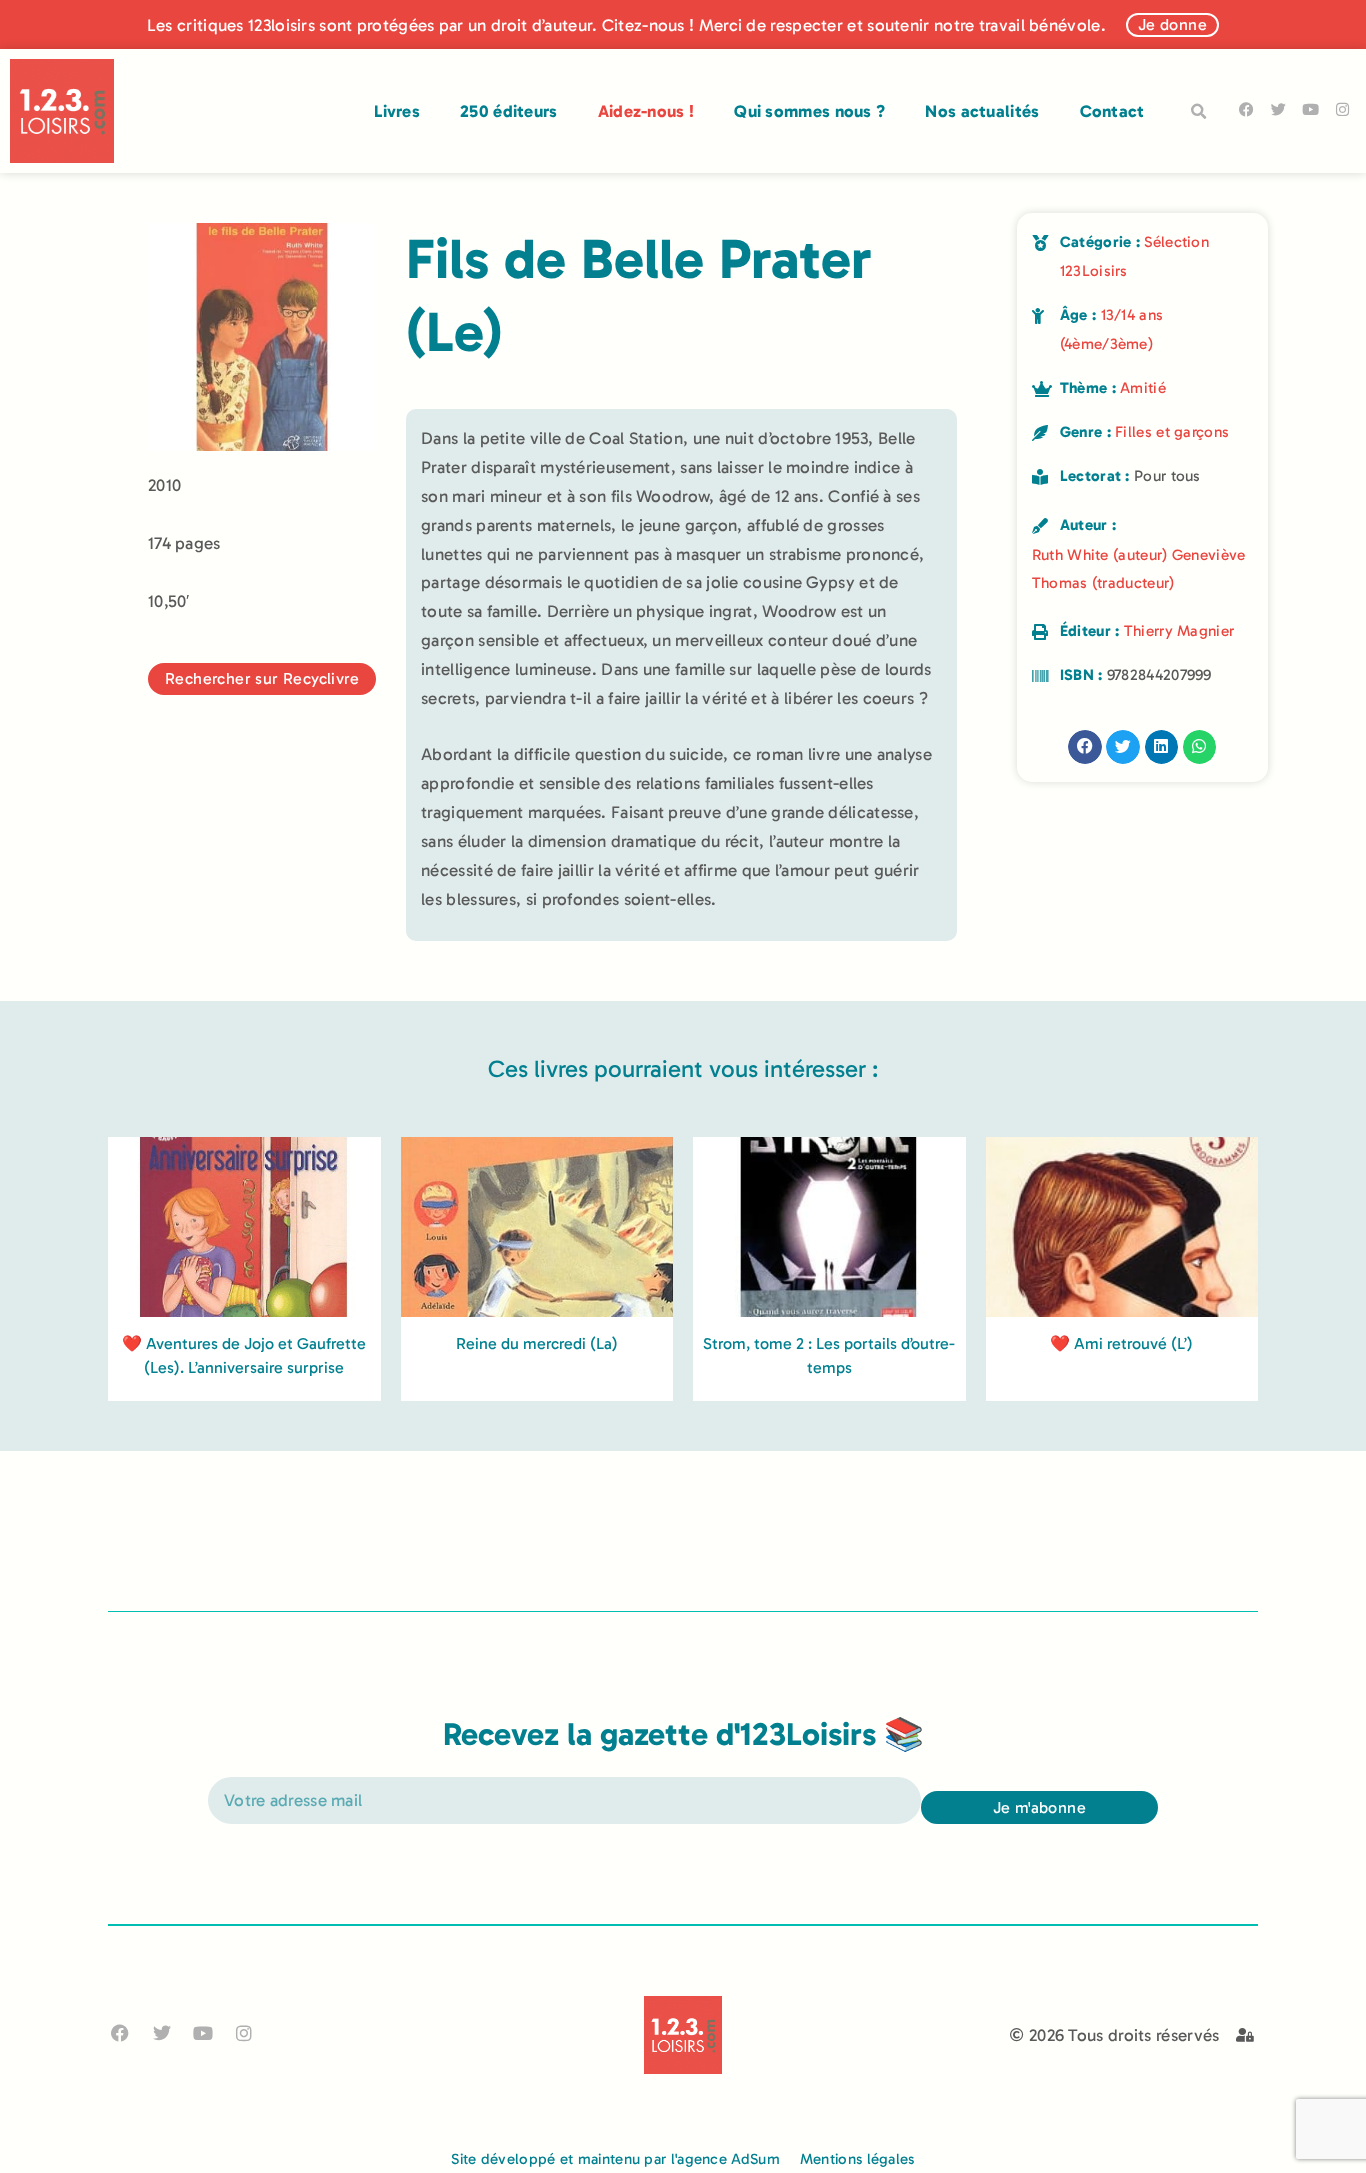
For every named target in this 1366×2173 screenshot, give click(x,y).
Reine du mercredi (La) (537, 1343)
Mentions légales (857, 2159)
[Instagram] (1342, 109)
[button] (1199, 112)
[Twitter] (1278, 109)
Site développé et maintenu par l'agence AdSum (615, 2159)
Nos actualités (982, 111)
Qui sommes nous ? (809, 111)
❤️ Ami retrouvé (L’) (1121, 1343)
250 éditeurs (509, 111)
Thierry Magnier (1179, 631)
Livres (397, 111)
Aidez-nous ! (646, 111)
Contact (1112, 111)
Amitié (1143, 388)
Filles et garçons (1172, 432)
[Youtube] (1310, 109)
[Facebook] (1246, 109)
